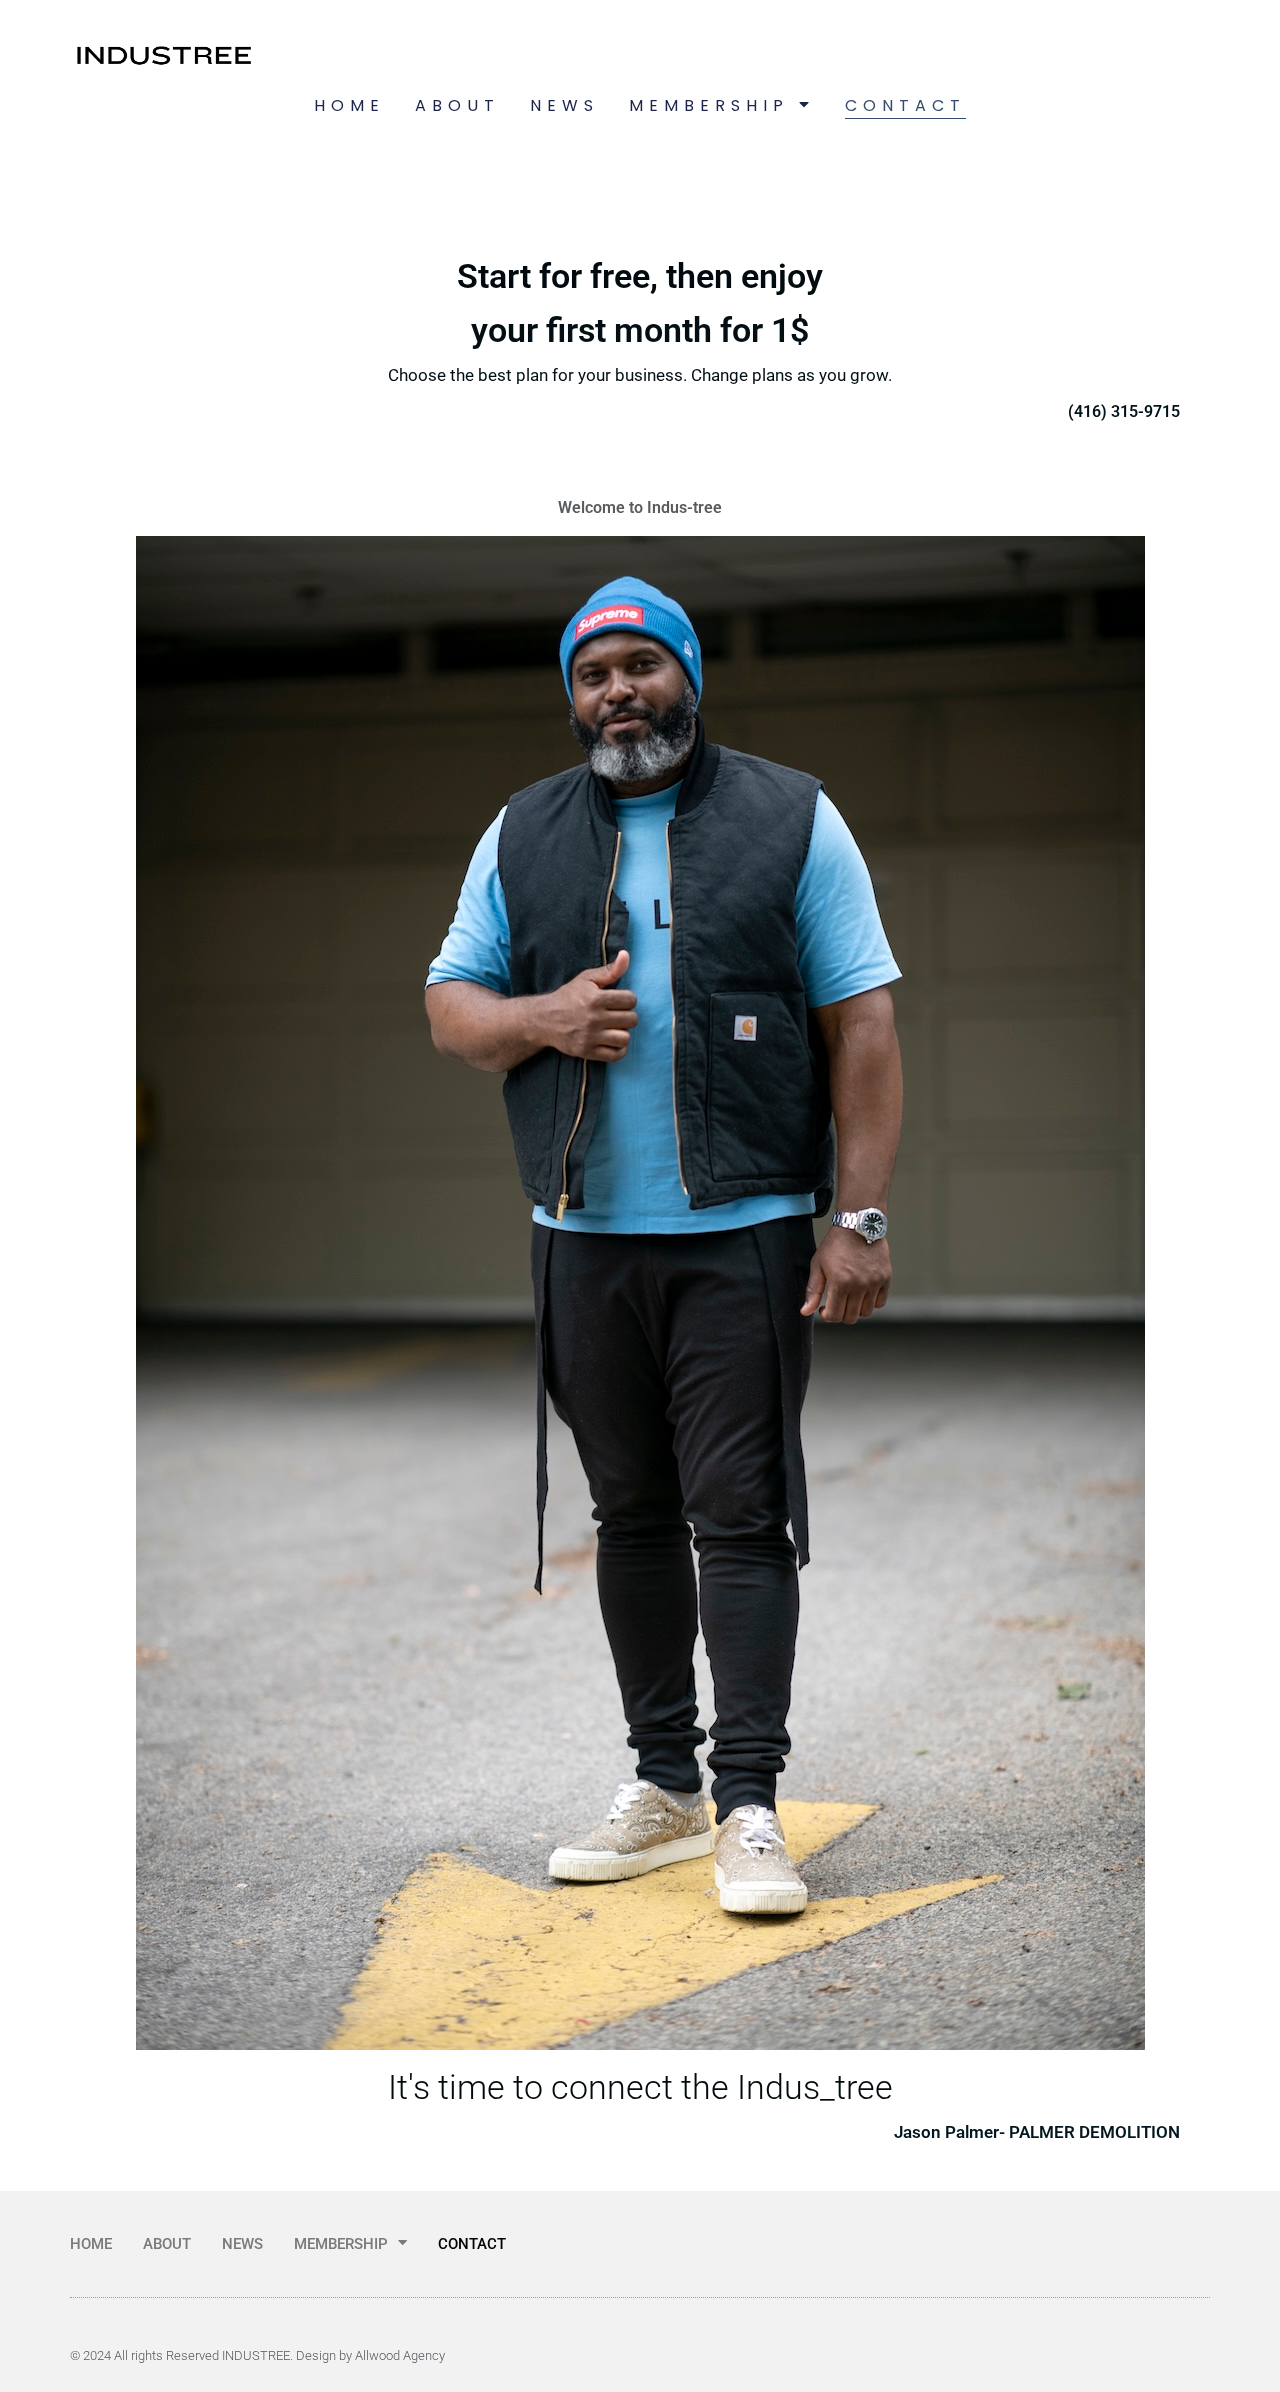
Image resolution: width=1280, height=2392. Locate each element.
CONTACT (905, 105)
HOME (349, 105)
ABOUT (457, 105)
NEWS (564, 105)
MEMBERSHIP (709, 105)
